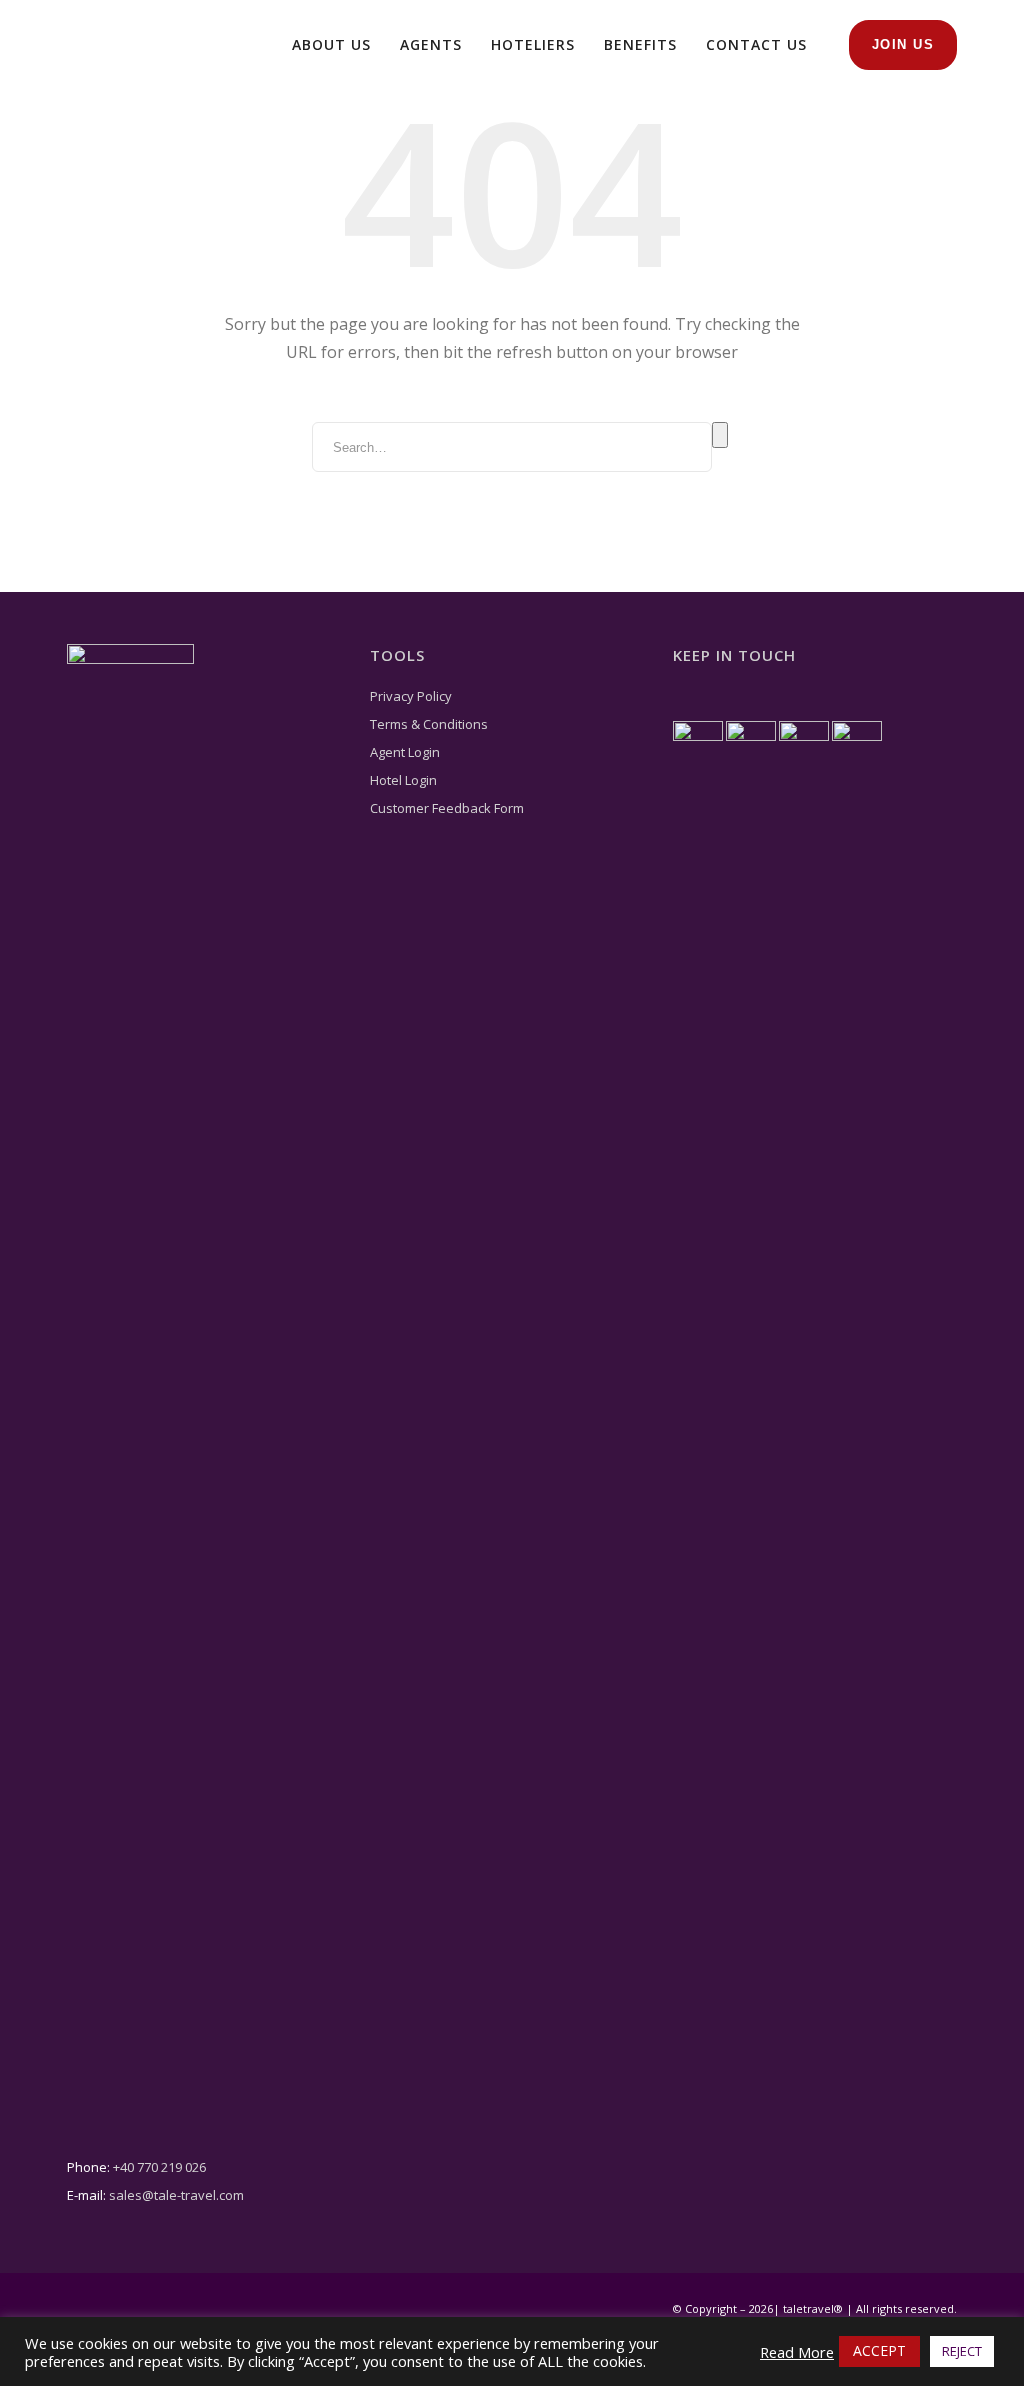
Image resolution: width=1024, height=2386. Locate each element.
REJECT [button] (962, 2351)
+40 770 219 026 (159, 2167)
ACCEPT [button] (879, 2350)
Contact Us (756, 44)
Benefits (640, 44)
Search (720, 435)
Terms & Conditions (429, 724)
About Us (331, 44)
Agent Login (405, 752)
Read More (797, 2352)
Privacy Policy (411, 696)
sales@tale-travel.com (176, 2195)
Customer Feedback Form (447, 808)
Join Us (903, 44)
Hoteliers (533, 44)
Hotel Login (403, 780)
